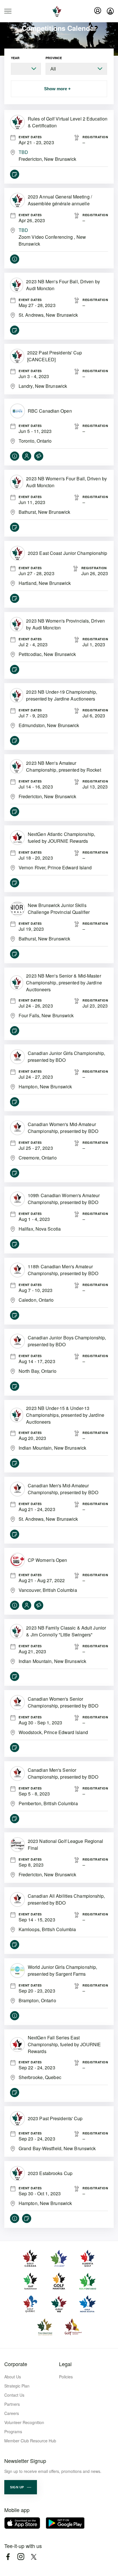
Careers (12, 2413)
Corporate (16, 2364)
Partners (12, 2404)
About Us (13, 2377)
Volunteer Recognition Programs (24, 2427)
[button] (21, 2487)
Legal (65, 2364)
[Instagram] (21, 2557)
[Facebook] (8, 2557)
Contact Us (14, 2395)
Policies (66, 2377)
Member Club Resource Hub (30, 2441)
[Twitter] (34, 2557)
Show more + (57, 89)
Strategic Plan (17, 2386)
